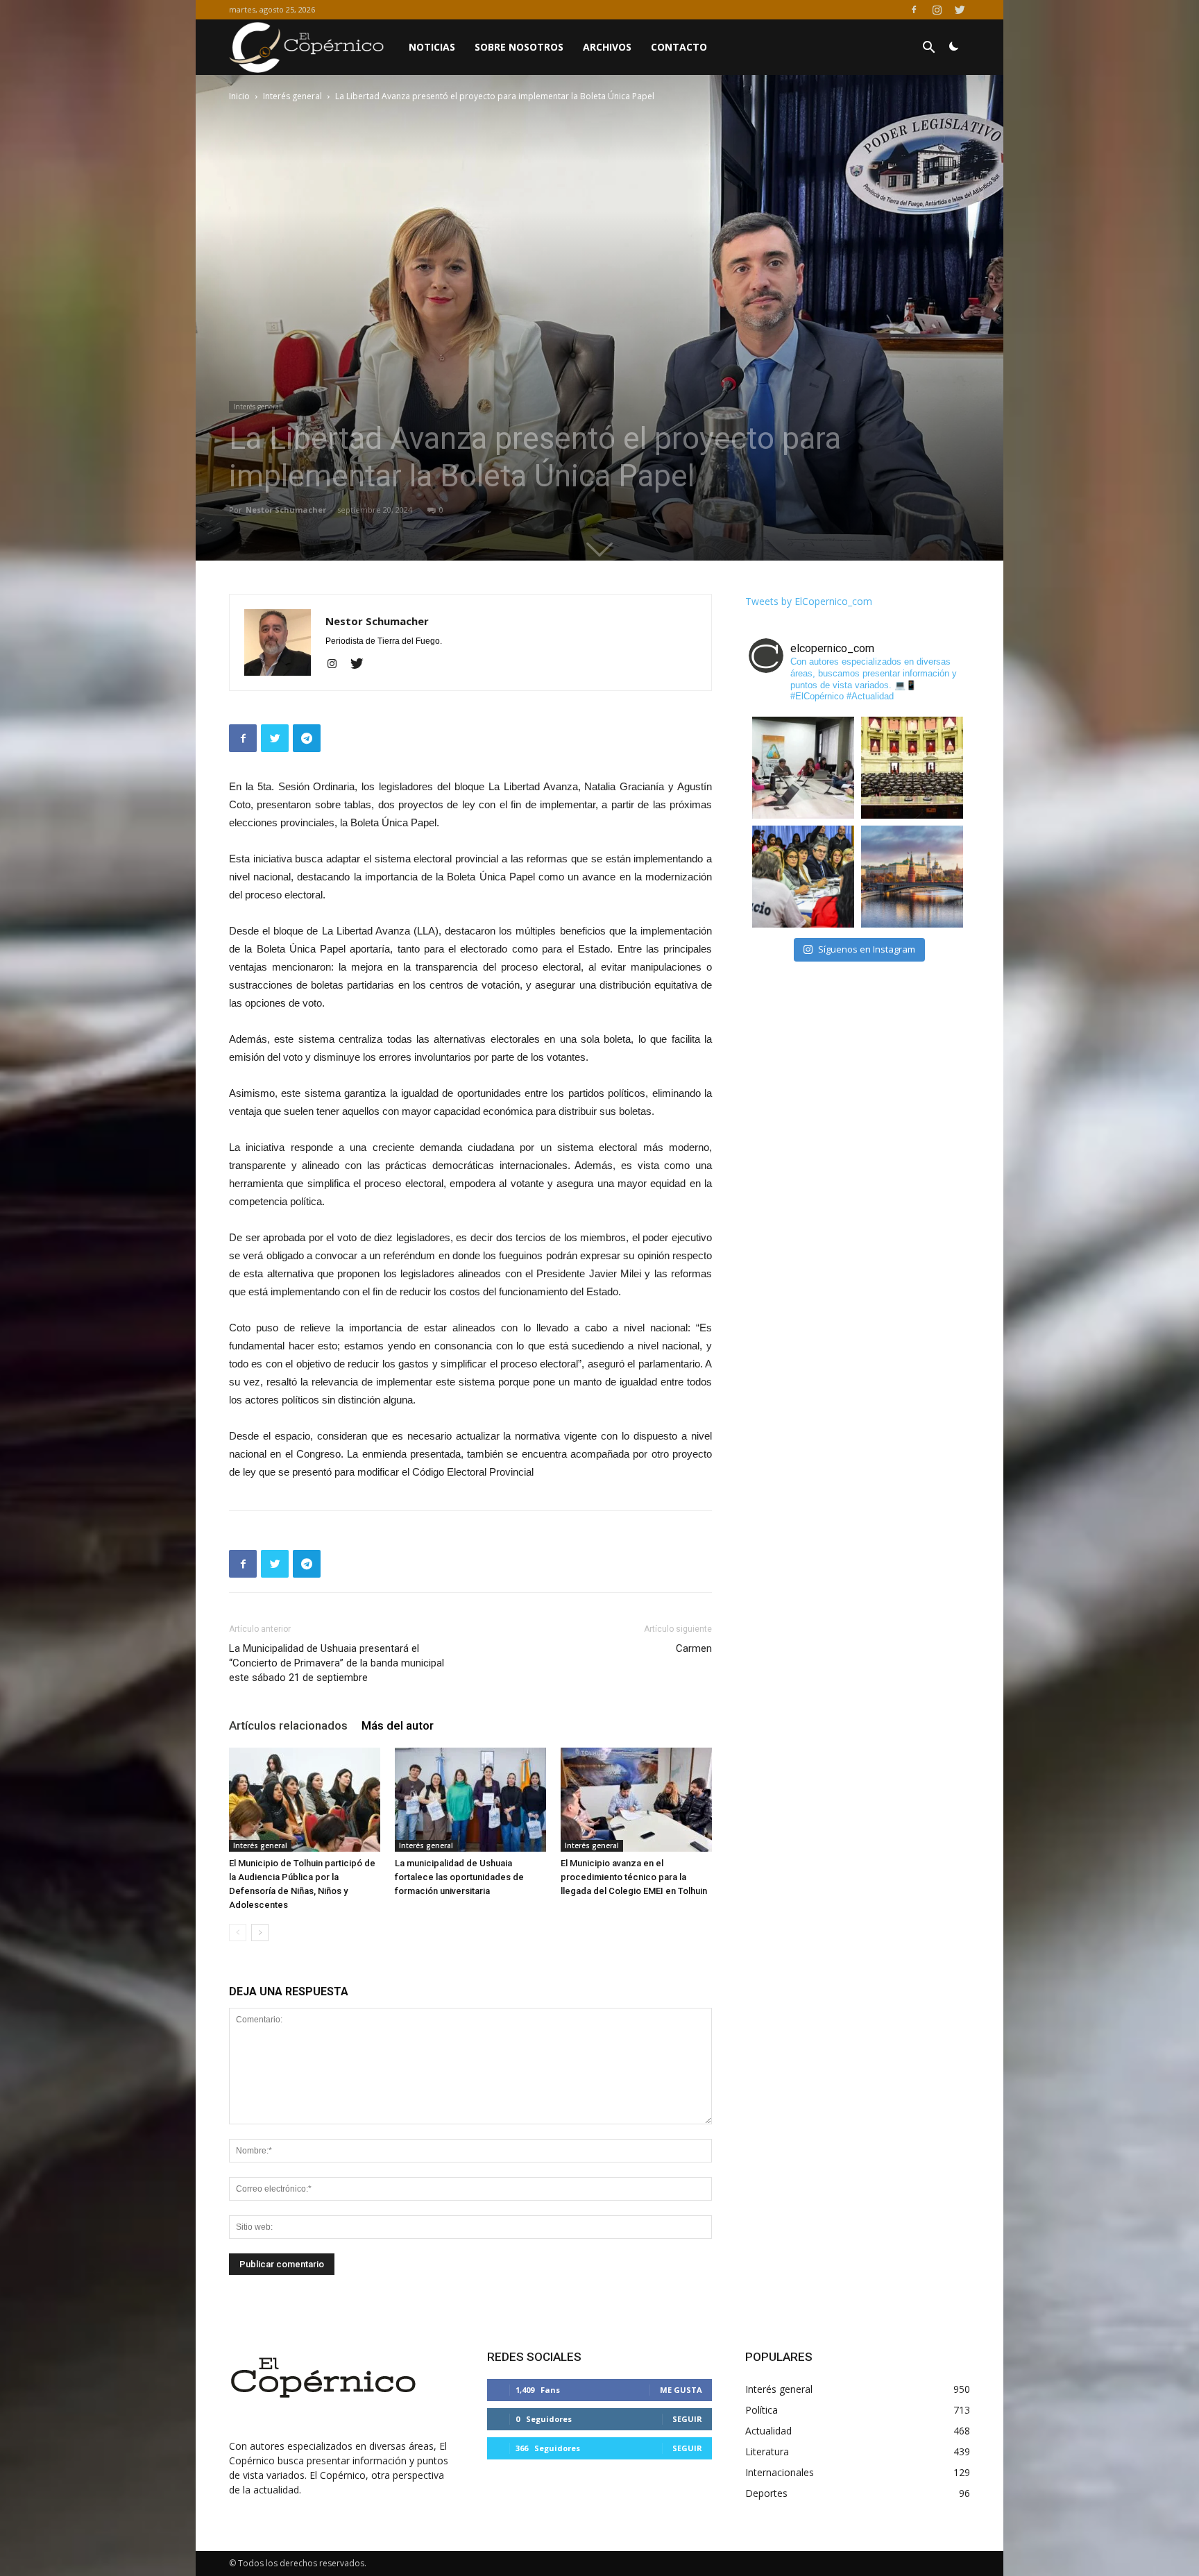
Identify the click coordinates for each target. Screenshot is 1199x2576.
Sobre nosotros (519, 47)
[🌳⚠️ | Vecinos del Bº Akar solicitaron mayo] (803, 768)
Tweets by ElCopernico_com (809, 601)
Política (762, 2410)
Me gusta (681, 2390)
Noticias (432, 47)
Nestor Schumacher (286, 510)
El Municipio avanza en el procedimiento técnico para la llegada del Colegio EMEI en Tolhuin (634, 1877)
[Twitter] (960, 10)
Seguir (687, 2419)
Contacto (679, 47)
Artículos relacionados (288, 1725)
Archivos (607, 47)
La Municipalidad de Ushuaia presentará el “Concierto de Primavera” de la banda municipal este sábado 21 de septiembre (337, 1663)
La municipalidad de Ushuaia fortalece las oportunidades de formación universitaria (459, 1877)
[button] (928, 49)
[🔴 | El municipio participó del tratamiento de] (803, 877)
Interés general (292, 96)
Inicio (239, 96)
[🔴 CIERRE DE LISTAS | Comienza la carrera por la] (912, 768)
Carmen (694, 1648)
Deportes (766, 2493)
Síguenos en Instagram (867, 949)
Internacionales (780, 2472)
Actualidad (768, 2431)
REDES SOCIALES (534, 2357)
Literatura (767, 2451)
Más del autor (398, 1725)
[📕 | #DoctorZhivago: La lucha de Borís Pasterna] (912, 877)
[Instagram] (937, 10)
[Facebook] (914, 10)
